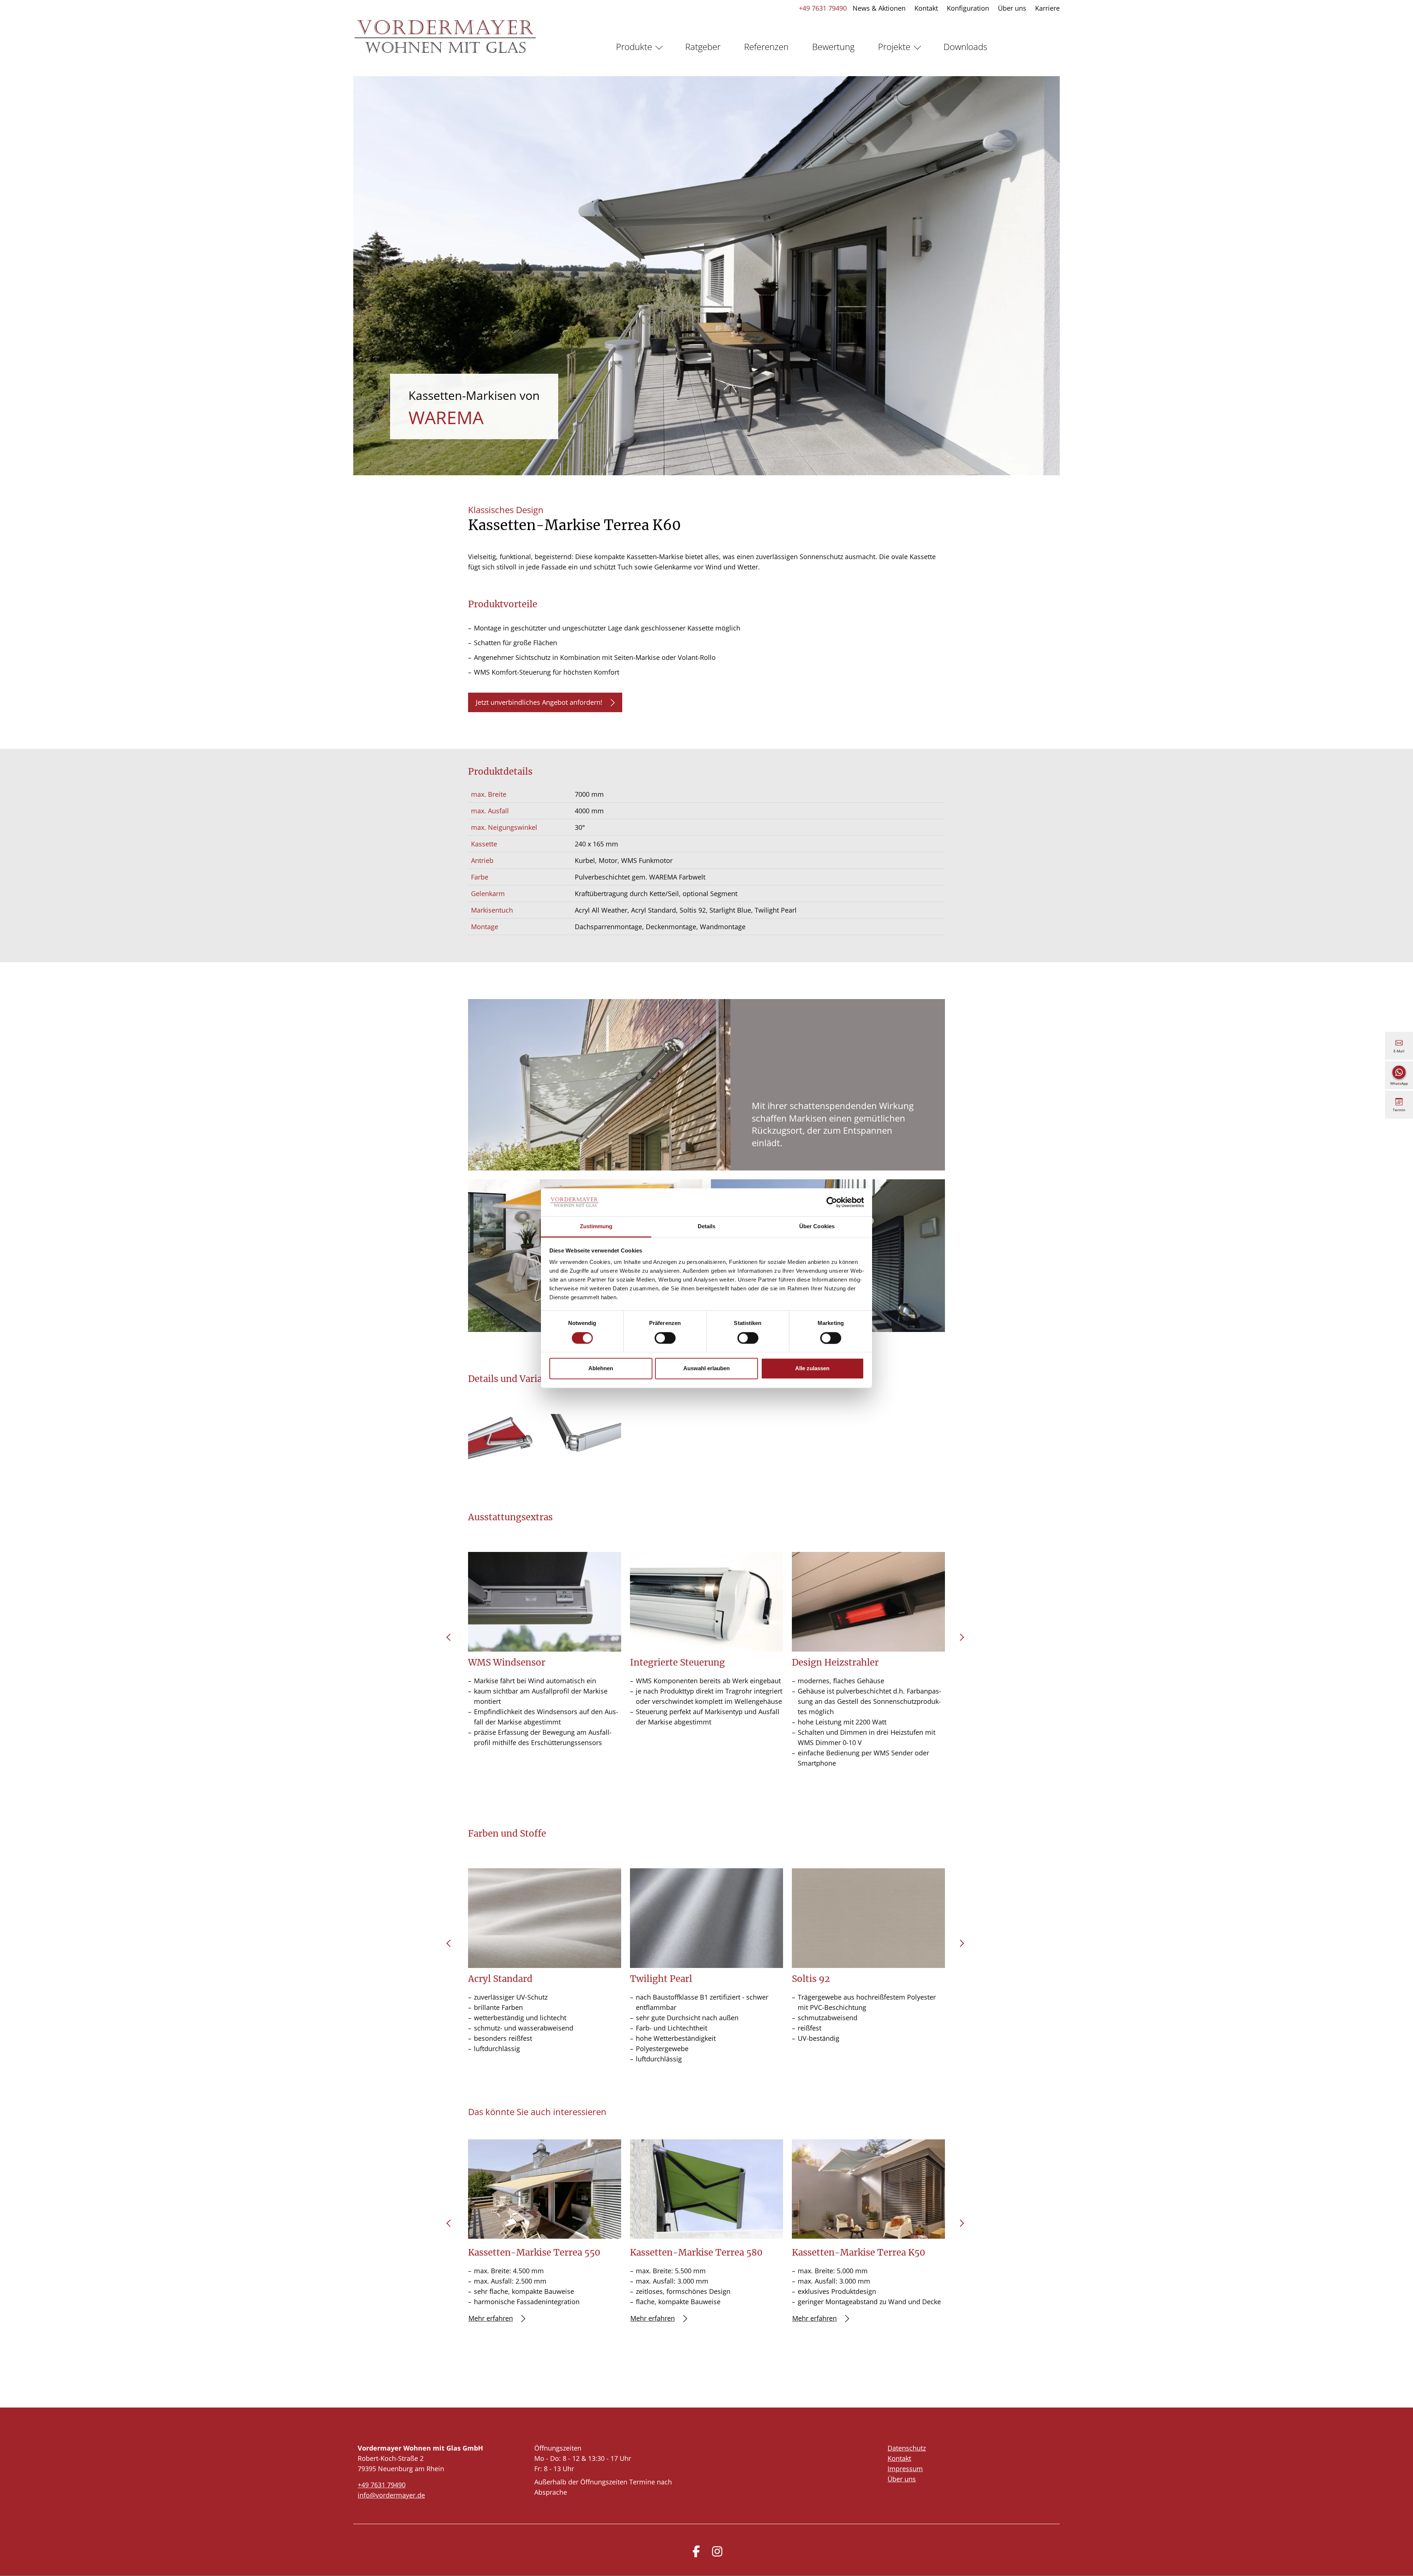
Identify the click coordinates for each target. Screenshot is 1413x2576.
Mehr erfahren (491, 2318)
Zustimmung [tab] (596, 1227)
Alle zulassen (812, 1369)
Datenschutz (907, 2448)
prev (451, 1640)
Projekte (894, 47)
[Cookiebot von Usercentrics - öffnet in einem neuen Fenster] (832, 1202)
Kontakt (926, 8)
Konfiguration (968, 8)
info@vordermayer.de (391, 2495)
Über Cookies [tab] (817, 1227)
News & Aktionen (879, 8)
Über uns (1012, 8)
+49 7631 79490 (823, 8)
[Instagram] (717, 2551)
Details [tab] (707, 1227)
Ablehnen (601, 1369)
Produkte (634, 47)
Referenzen (766, 47)
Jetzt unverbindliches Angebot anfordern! (539, 702)
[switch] (665, 1338)
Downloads (965, 47)
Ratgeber (703, 47)
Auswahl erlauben (706, 1369)
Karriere (1047, 8)
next (962, 1640)
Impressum (905, 2469)
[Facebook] (696, 2551)
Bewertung (833, 47)
